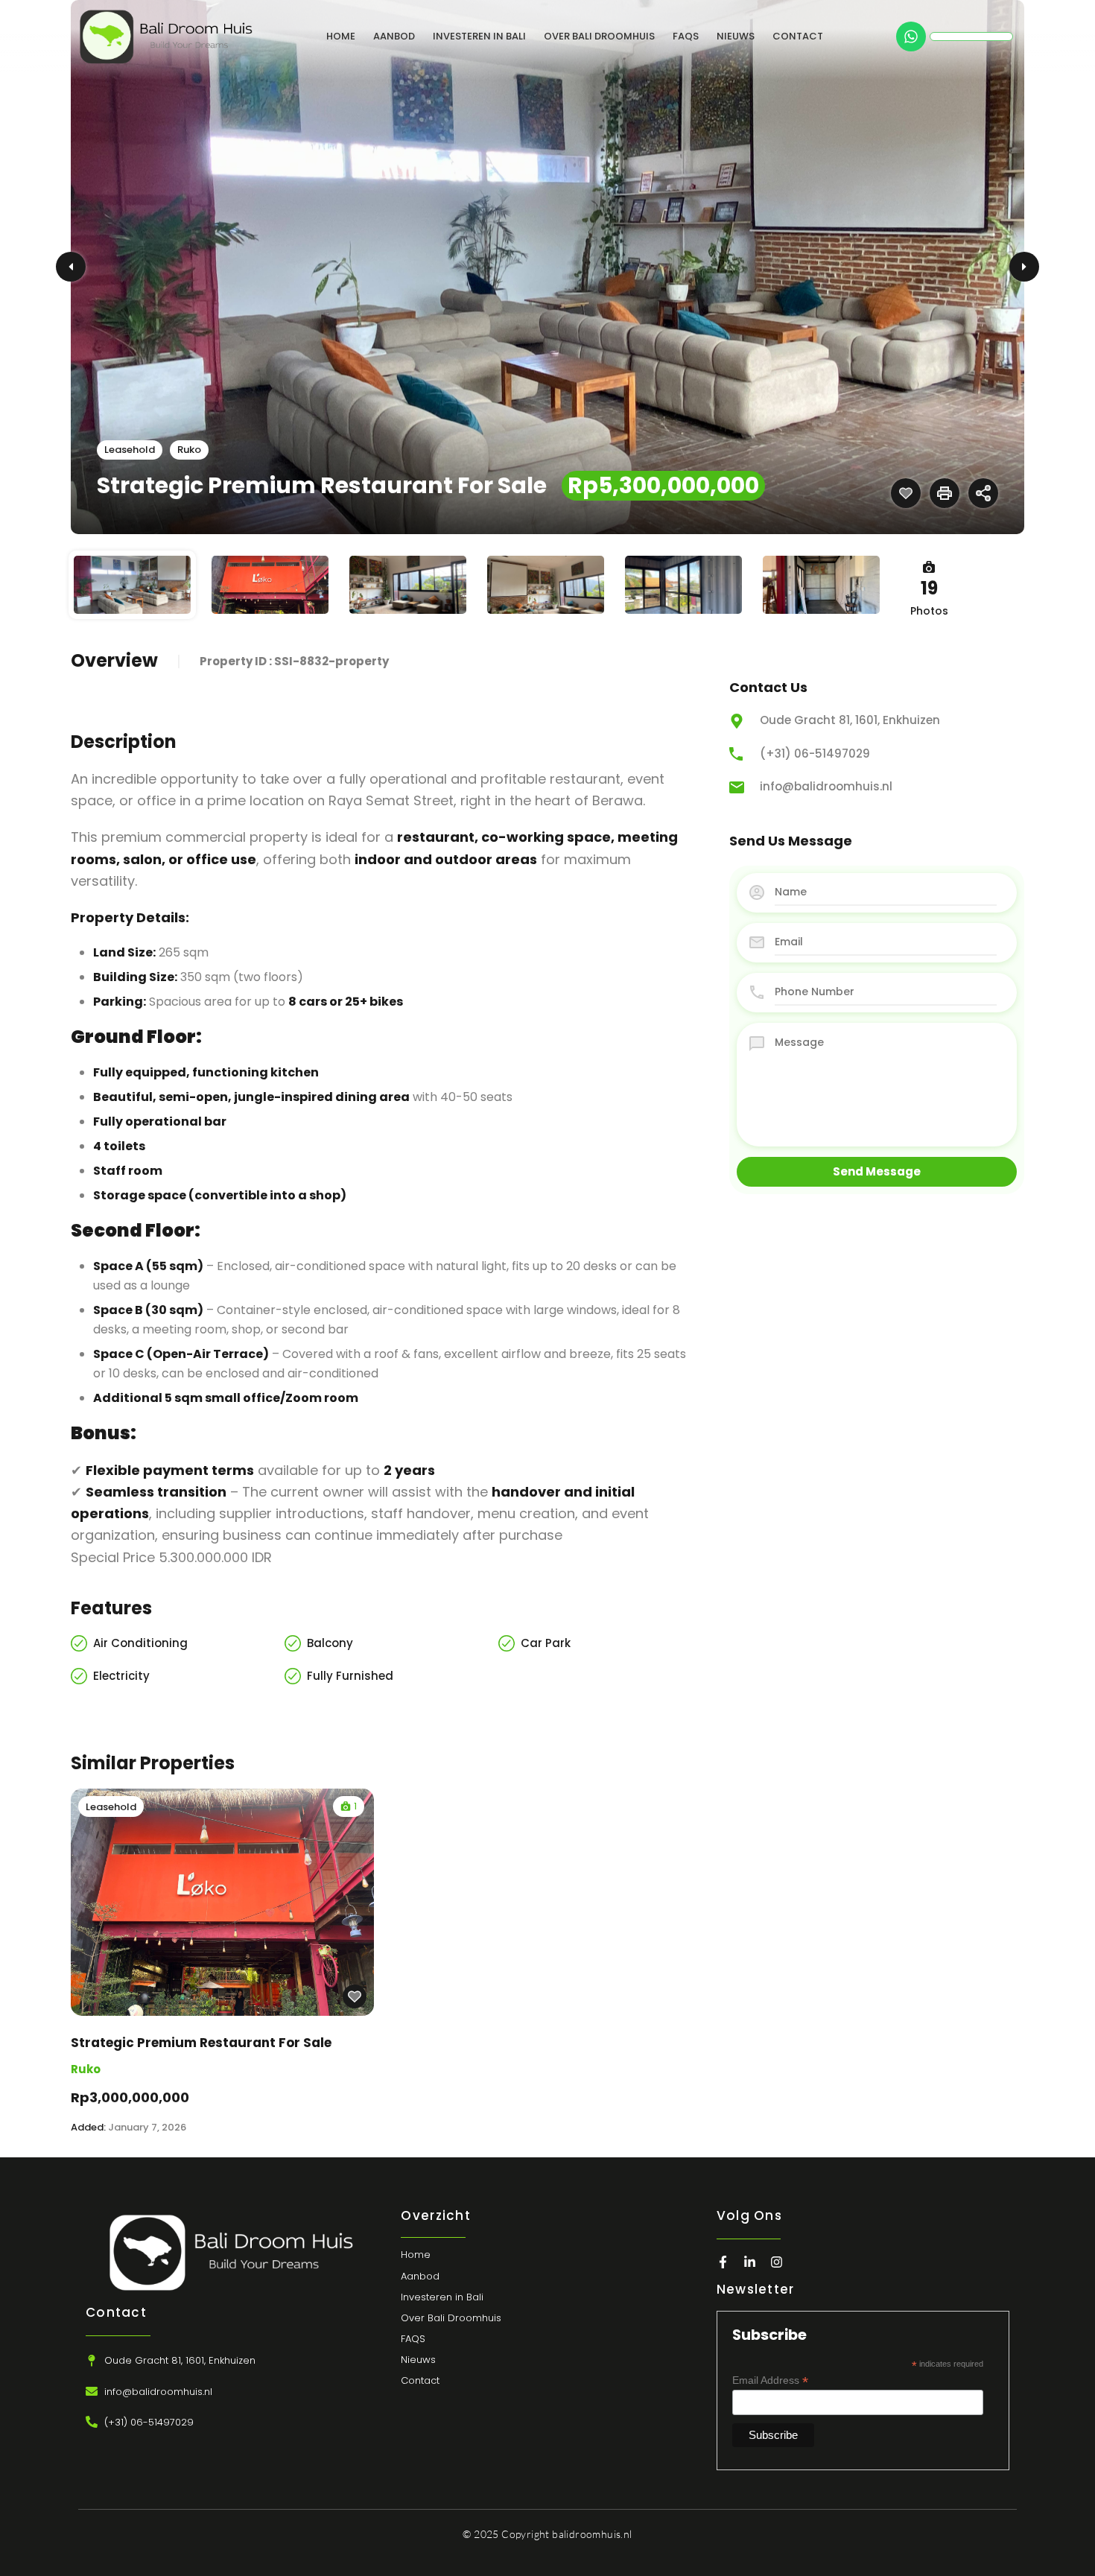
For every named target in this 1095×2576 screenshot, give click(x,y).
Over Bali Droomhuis (599, 36)
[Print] (945, 493)
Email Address (770, 2380)
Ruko (189, 450)
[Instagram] (777, 2262)
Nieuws (736, 36)
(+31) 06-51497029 (815, 754)
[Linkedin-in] (750, 2262)
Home (341, 36)
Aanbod (394, 36)
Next (1024, 267)
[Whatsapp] (911, 37)
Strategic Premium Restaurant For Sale (201, 2043)
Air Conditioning (140, 1643)
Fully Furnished (350, 1676)
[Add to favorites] (906, 493)
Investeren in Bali (479, 36)
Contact (798, 36)
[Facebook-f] (723, 2262)
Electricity (121, 1676)
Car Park (546, 1643)
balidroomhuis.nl (592, 2534)
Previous (71, 267)
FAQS (686, 36)
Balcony (330, 1643)
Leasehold (130, 450)
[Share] (983, 493)
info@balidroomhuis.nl (826, 786)
